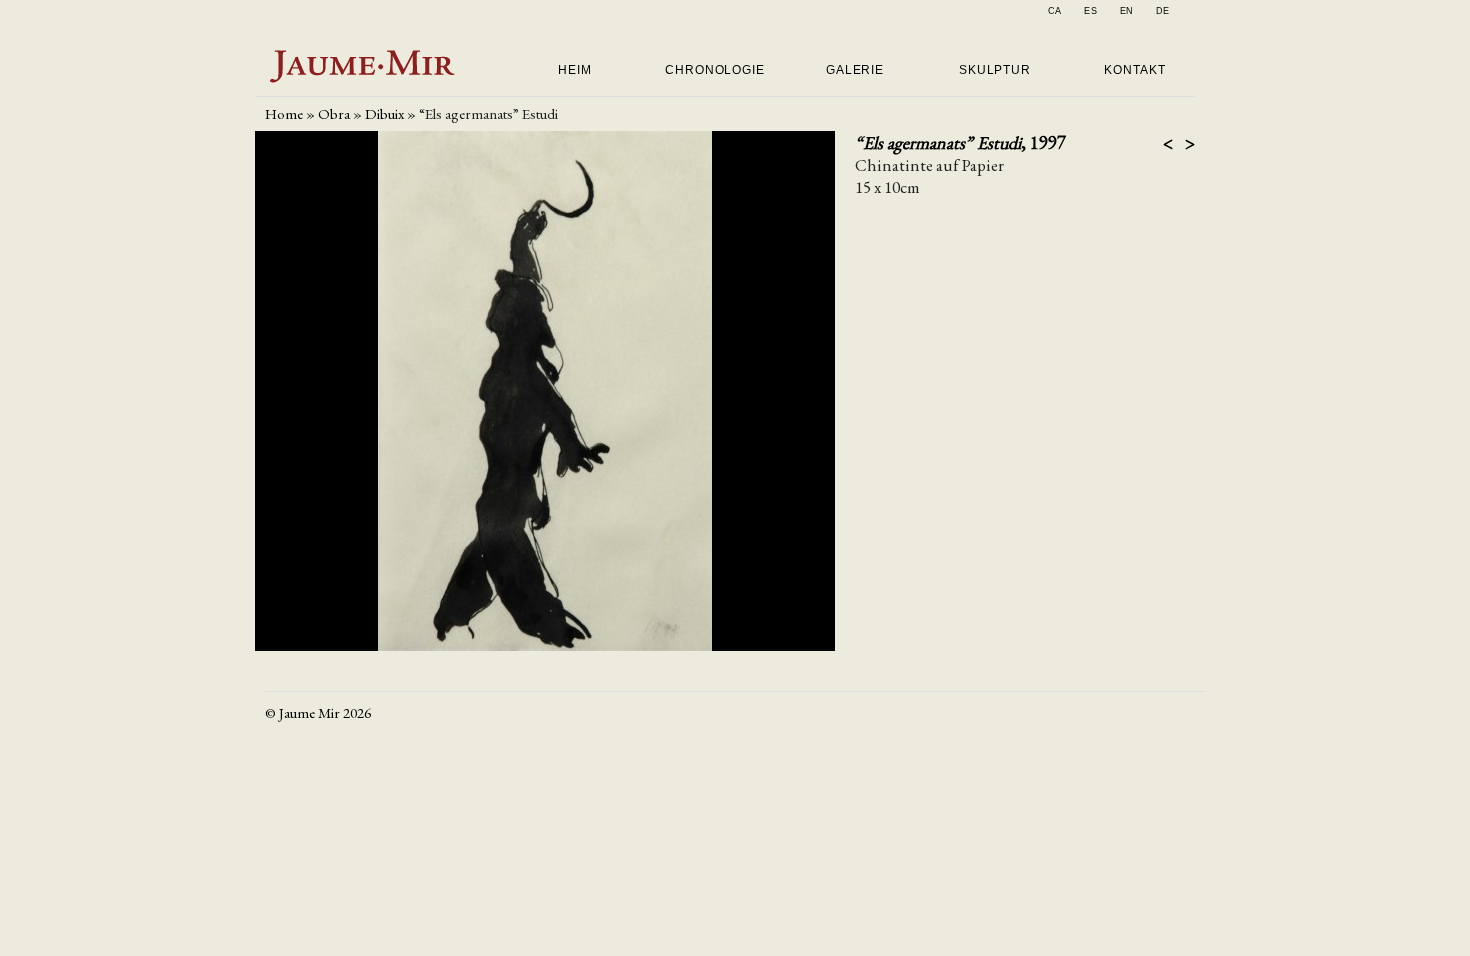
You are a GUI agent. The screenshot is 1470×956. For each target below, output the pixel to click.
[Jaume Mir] (363, 81)
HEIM (575, 70)
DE (1163, 11)
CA (1055, 11)
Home (284, 113)
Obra (334, 113)
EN (1127, 11)
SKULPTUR (995, 70)
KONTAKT (1134, 70)
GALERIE (855, 70)
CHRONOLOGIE (715, 70)
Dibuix (384, 113)
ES (1091, 11)
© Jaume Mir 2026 (318, 712)
